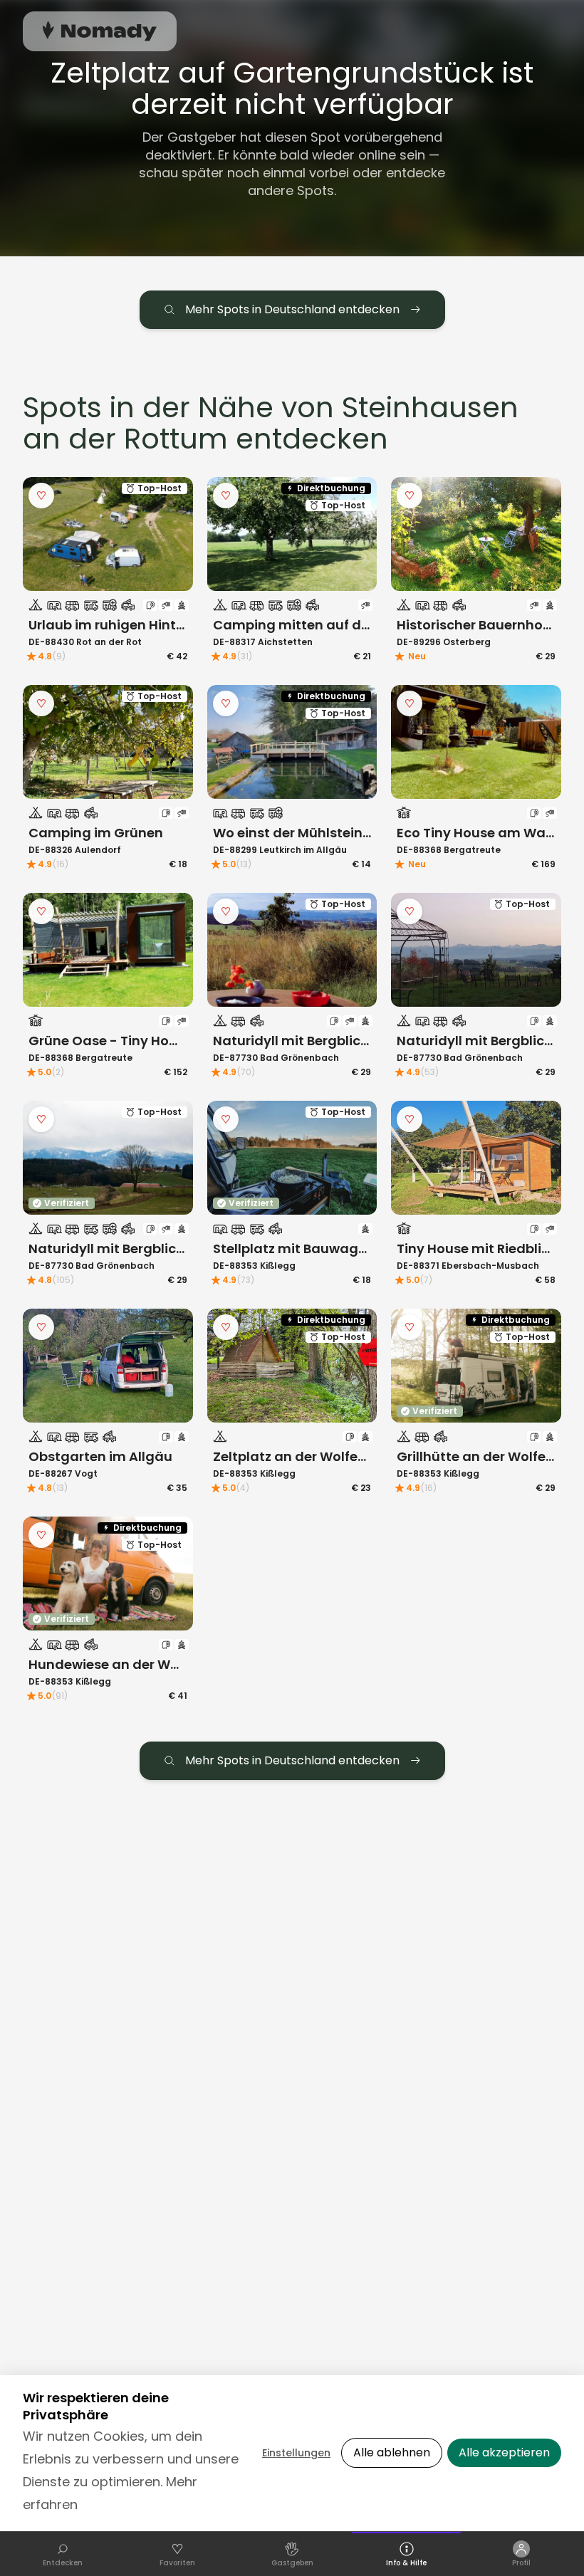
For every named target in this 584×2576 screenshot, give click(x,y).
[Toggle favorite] (41, 496)
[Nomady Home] (100, 31)
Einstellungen (296, 2453)
